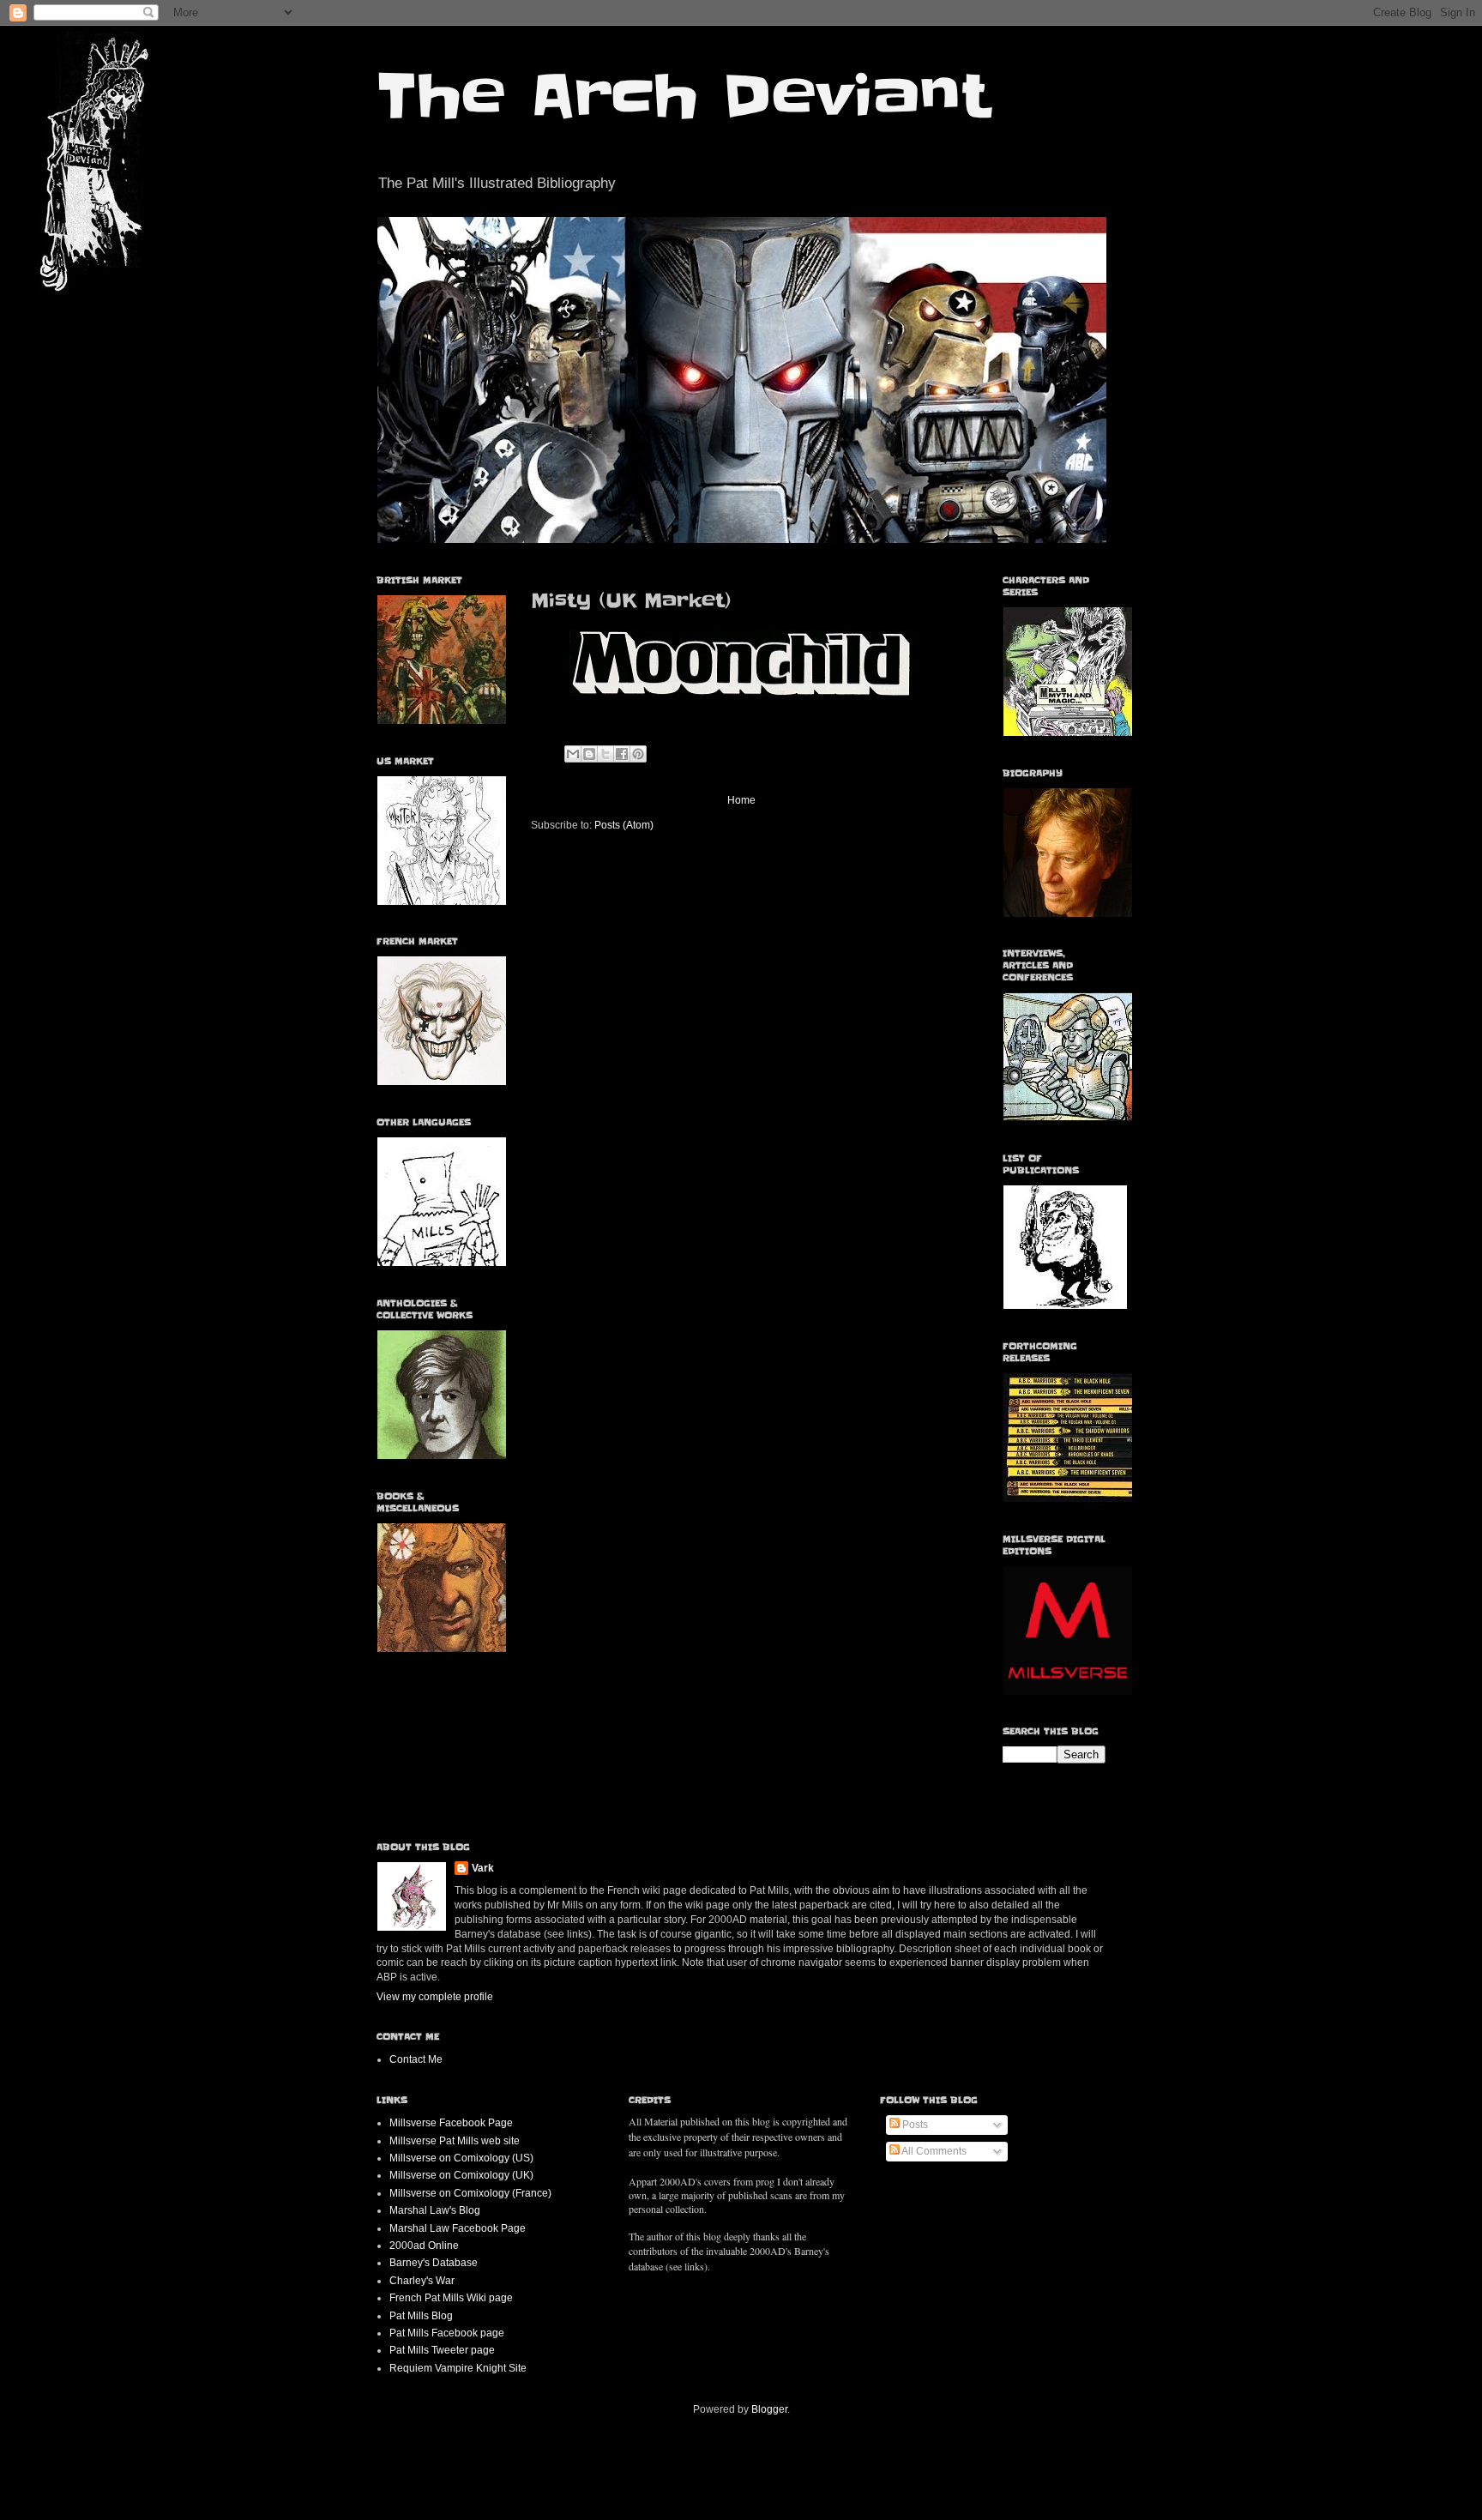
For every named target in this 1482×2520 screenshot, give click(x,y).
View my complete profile (435, 1997)
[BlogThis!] (589, 754)
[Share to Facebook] (622, 754)
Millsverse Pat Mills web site (455, 2141)
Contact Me (416, 2059)
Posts (914, 2125)
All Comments (933, 2151)
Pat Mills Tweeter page (442, 2350)
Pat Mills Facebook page (447, 2333)
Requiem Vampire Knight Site (458, 2368)
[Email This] (573, 754)
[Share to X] (605, 754)
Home (741, 800)
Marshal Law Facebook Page (458, 2228)
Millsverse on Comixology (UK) (461, 2175)
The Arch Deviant (683, 96)
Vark (483, 1868)
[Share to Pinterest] (638, 754)
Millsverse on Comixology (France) (470, 2193)
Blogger (769, 2409)
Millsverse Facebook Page (451, 2123)
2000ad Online (424, 2246)
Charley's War (422, 2281)
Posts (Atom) (624, 825)
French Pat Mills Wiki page (451, 2298)
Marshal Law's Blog (435, 2210)
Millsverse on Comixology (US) (461, 2158)
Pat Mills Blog (421, 2316)
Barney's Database (434, 2263)
